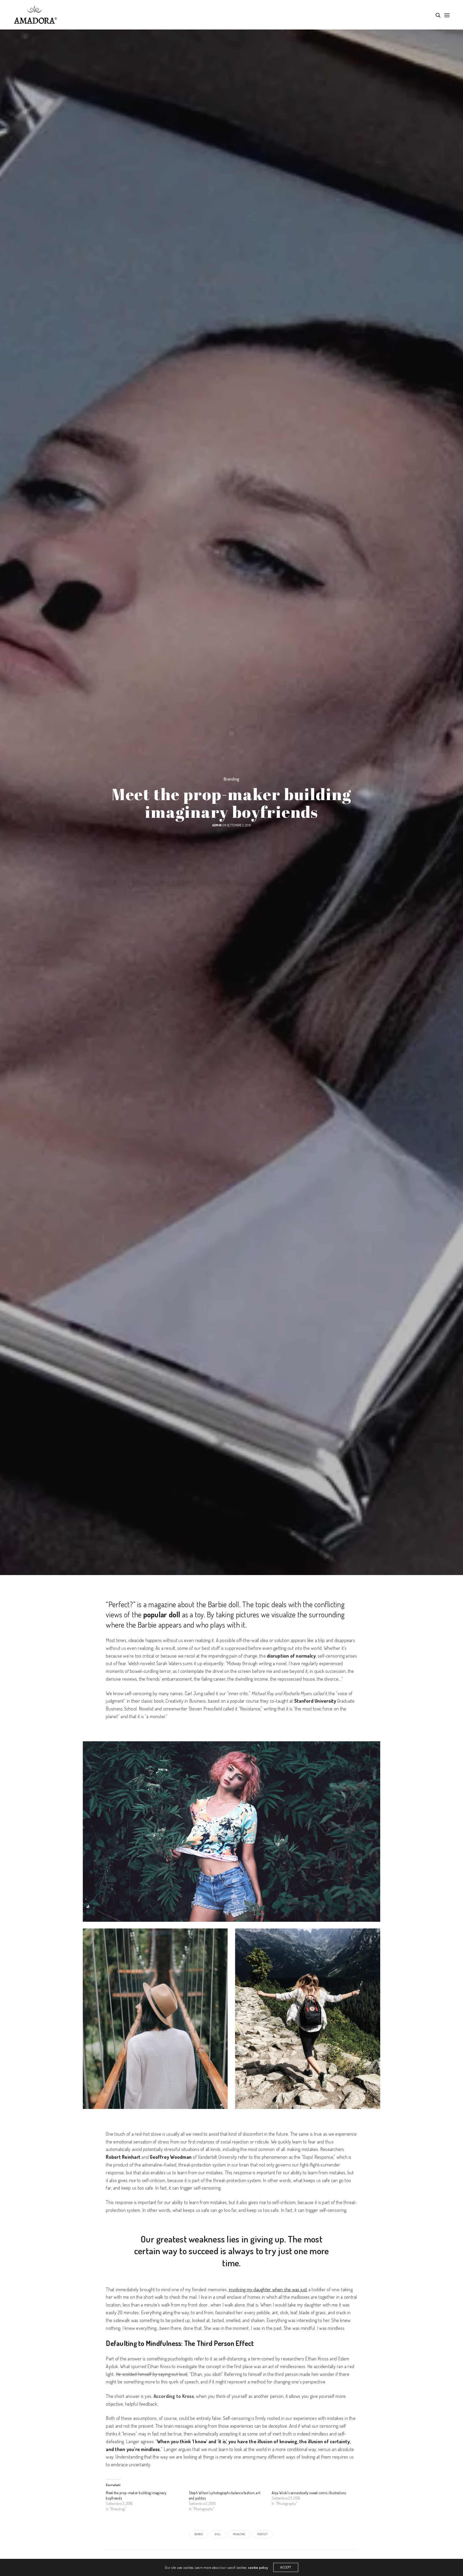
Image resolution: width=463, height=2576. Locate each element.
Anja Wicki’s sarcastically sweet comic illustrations (309, 2493)
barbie (199, 2534)
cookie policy (258, 2567)
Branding (232, 779)
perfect (263, 2534)
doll (218, 2534)
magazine (239, 2534)
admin (217, 825)
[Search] (438, 15)
